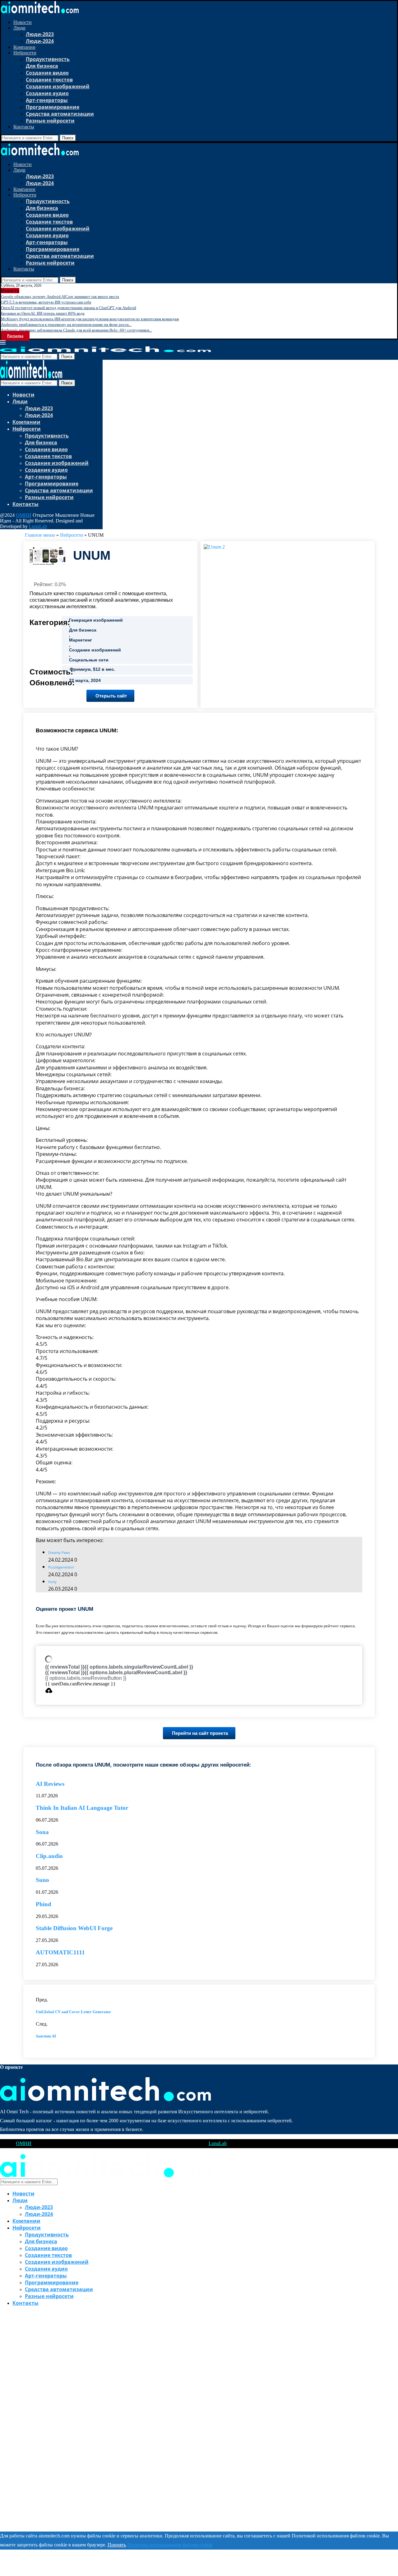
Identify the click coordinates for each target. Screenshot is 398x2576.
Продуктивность (48, 59)
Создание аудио (47, 93)
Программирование (53, 107)
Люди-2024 (40, 41)
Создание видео (47, 73)
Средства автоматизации (60, 114)
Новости (23, 22)
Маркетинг (81, 640)
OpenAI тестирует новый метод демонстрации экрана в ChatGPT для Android (69, 308)
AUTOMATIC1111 (60, 1952)
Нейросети (25, 53)
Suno (42, 1880)
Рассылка (15, 336)
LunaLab (38, 526)
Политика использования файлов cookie (170, 2545)
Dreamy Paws (59, 1552)
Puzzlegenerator (61, 1567)
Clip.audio (49, 1856)
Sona (42, 1832)
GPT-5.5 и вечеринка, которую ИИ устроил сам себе (46, 302)
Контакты (24, 127)
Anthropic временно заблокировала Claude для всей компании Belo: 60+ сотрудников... (76, 330)
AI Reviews (50, 1784)
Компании (24, 47)
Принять (117, 2545)
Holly (52, 1582)
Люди (19, 28)
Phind (44, 1904)
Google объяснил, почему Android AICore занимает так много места (60, 297)
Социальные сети (89, 660)
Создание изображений (58, 86)
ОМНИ (24, 515)
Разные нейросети (50, 121)
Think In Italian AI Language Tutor (82, 1808)
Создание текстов (49, 80)
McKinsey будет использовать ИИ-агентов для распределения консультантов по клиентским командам (90, 319)
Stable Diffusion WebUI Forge (74, 1928)
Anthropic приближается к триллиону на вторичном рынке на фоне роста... (66, 324)
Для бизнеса (42, 66)
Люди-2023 (40, 34)
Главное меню (40, 535)
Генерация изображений (96, 620)
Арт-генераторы (47, 100)
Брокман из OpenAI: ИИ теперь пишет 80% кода (43, 313)
